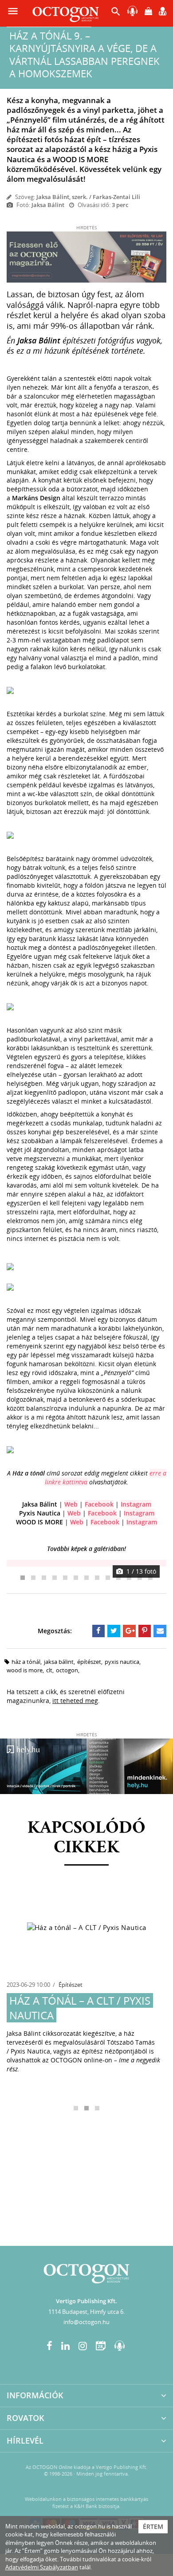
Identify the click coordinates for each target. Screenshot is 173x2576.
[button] (116, 14)
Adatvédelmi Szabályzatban (42, 2567)
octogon (67, 1670)
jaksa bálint (59, 1662)
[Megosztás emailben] (160, 1631)
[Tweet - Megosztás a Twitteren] (114, 1631)
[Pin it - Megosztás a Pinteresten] (145, 1631)
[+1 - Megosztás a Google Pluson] (129, 1631)
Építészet (71, 1985)
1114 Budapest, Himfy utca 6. (86, 2312)
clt (49, 1670)
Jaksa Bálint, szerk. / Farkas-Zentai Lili (88, 197)
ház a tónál (26, 1662)
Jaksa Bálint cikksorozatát (44, 2033)
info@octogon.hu (86, 2322)
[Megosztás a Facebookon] (99, 1631)
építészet (89, 1662)
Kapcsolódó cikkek (86, 1838)
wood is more (25, 1670)
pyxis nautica (122, 1662)
